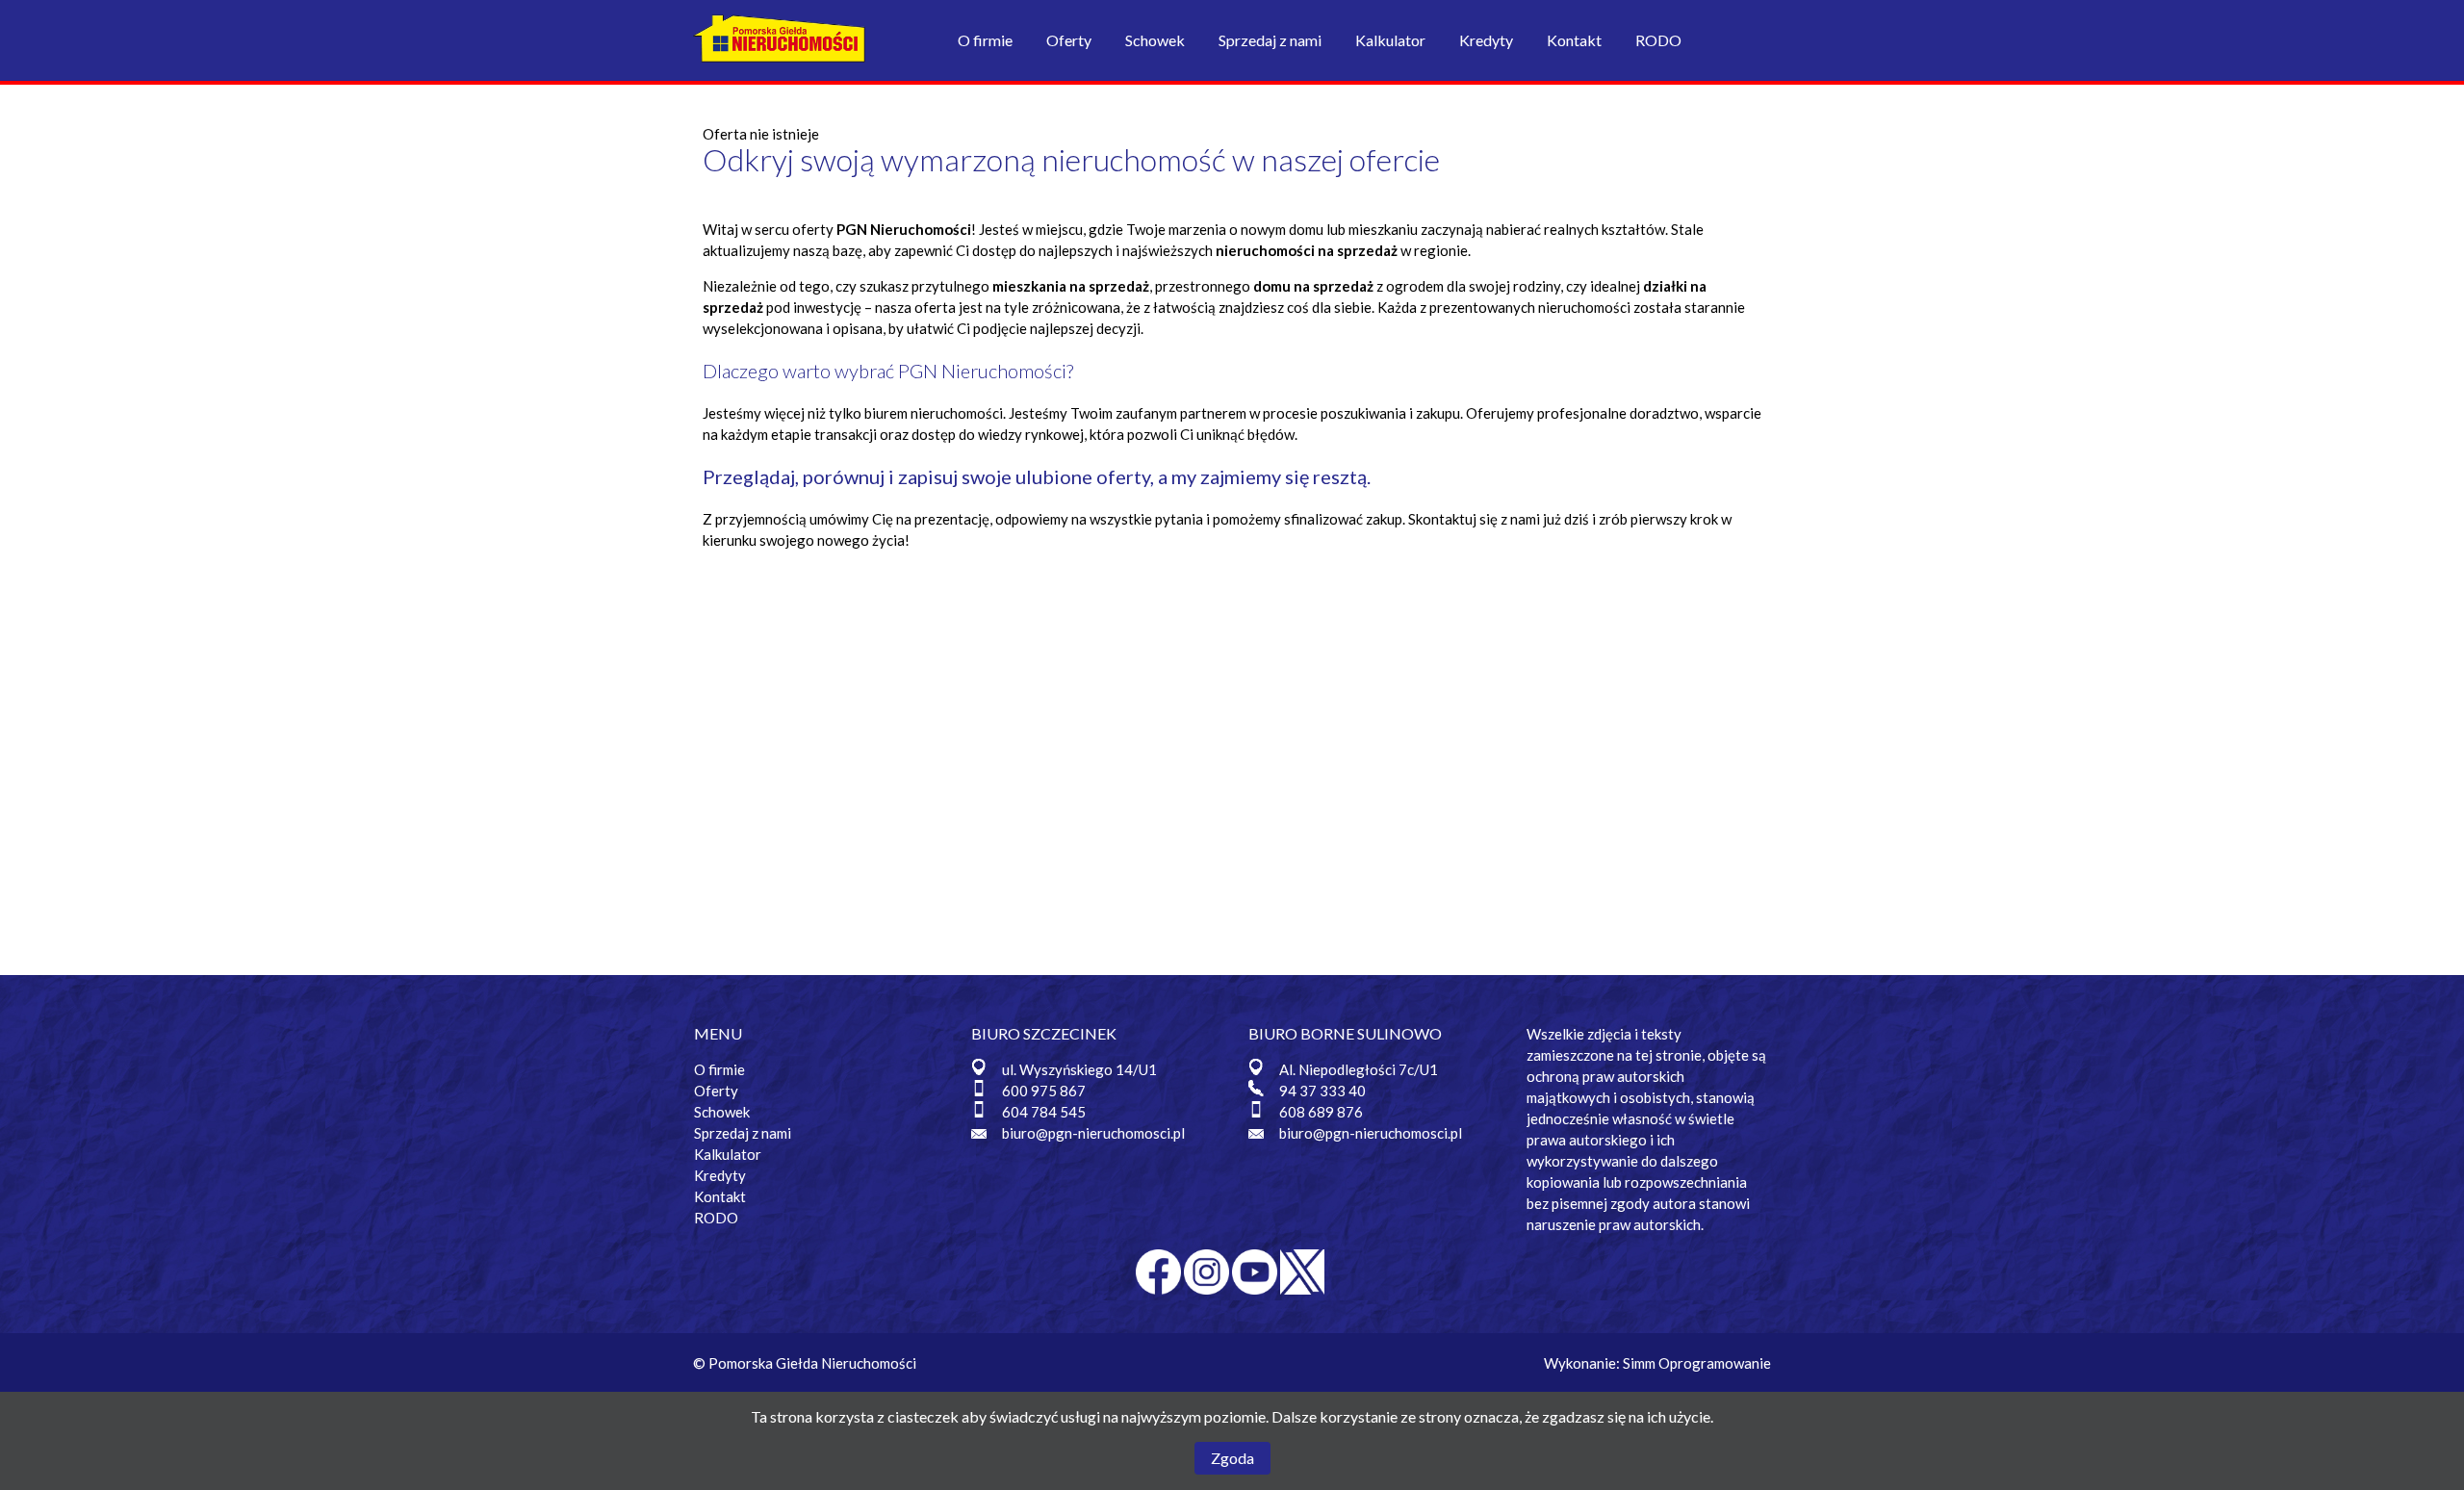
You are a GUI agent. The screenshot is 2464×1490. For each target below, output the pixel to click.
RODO (1658, 40)
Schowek (1155, 40)
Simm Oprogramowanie (1697, 1363)
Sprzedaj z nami (1270, 40)
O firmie (985, 40)
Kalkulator (1390, 40)
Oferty (1069, 40)
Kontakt (1574, 40)
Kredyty (1486, 40)
